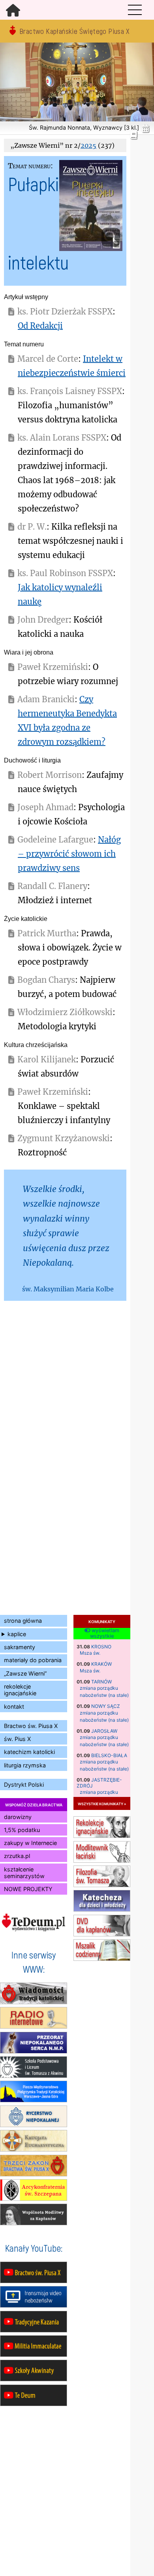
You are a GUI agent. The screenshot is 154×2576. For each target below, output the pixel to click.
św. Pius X (17, 1739)
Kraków (101, 1664)
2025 (88, 145)
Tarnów (101, 1682)
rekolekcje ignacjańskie (20, 1690)
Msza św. (90, 1653)
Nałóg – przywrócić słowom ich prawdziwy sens (69, 854)
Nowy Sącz (106, 1706)
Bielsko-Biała (109, 1755)
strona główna (23, 1621)
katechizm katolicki (29, 1752)
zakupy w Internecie (30, 1843)
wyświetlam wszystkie (105, 1634)
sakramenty (20, 1647)
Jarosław (104, 1731)
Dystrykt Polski (24, 1785)
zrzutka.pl (17, 1856)
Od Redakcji (40, 326)
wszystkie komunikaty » (102, 1803)
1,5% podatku (22, 1830)
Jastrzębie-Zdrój (99, 1783)
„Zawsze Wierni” (25, 1673)
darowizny (18, 1817)
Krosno (101, 1647)
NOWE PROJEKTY (28, 1889)
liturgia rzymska (25, 1765)
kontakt (14, 1706)
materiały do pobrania (33, 1660)
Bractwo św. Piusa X (31, 1726)
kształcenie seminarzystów (24, 1873)
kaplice (17, 1634)
